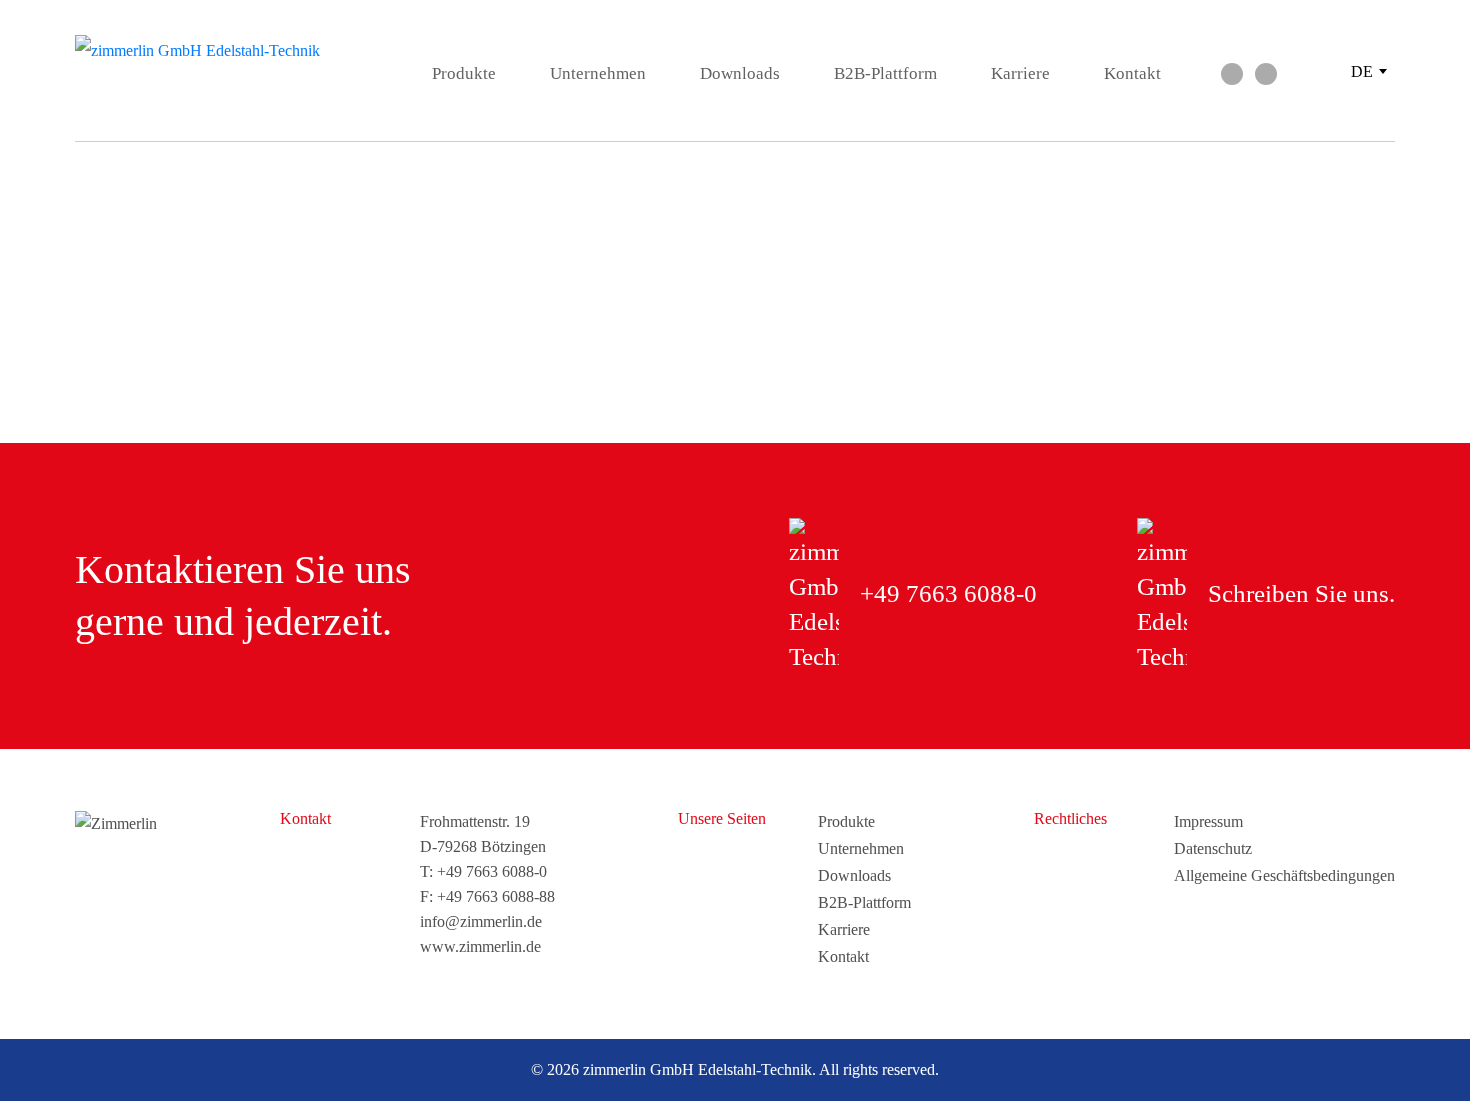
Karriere (1020, 73)
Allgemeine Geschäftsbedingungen (1284, 875)
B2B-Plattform (885, 73)
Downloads (740, 73)
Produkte (464, 73)
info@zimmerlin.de (481, 921)
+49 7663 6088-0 (492, 871)
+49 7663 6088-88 (496, 896)
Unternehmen (598, 73)
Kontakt (1132, 73)
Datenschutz (1213, 848)
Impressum (1208, 821)
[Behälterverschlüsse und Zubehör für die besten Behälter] (200, 51)
